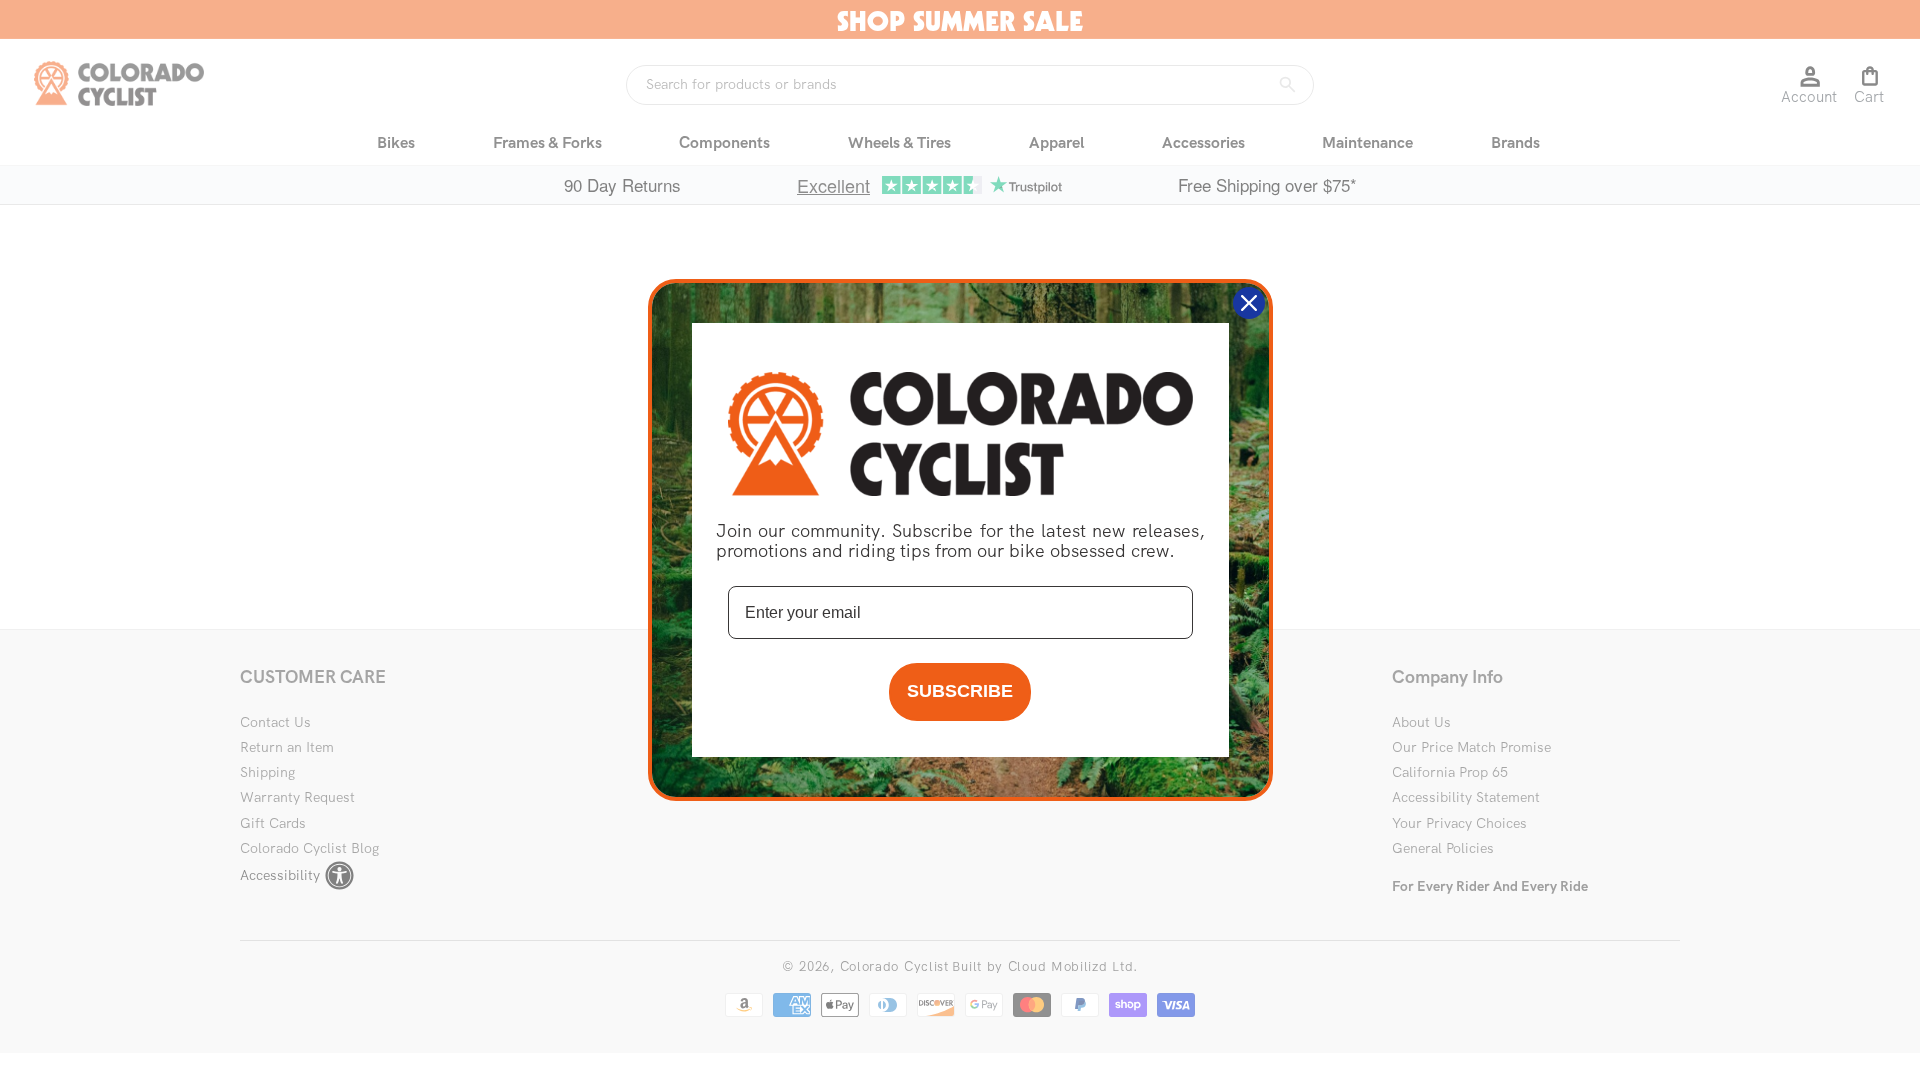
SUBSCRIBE (960, 691)
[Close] (1249, 303)
